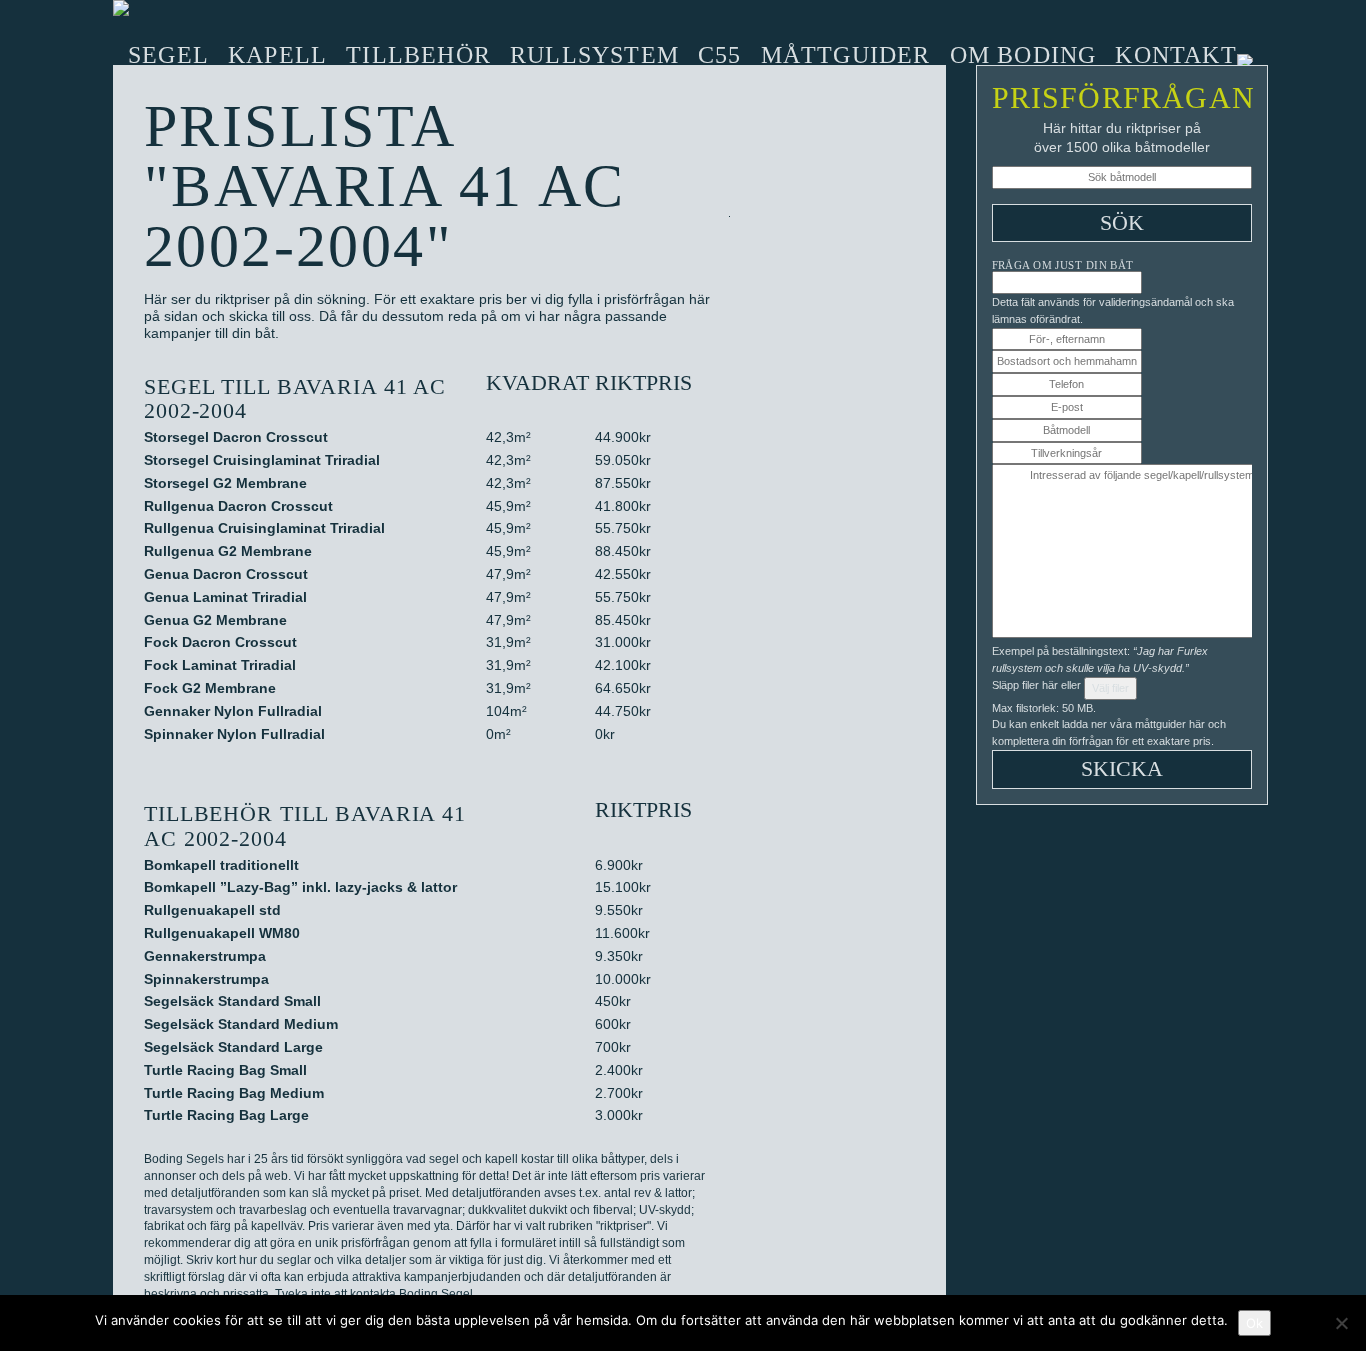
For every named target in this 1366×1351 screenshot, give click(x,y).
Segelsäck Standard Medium (241, 1024)
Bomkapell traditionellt (221, 865)
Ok (1254, 1323)
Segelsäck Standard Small (232, 1001)
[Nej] (1341, 1323)
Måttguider (846, 55)
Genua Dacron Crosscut (226, 574)
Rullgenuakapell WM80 (222, 933)
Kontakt (1175, 55)
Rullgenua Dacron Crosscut (238, 506)
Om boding (1023, 55)
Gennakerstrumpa (205, 956)
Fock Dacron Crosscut (220, 642)
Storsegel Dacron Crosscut (236, 437)
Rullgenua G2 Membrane (228, 551)
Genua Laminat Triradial (225, 597)
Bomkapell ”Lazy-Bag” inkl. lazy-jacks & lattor (300, 887)
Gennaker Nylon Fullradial (233, 711)
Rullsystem (594, 55)
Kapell (277, 55)
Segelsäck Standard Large (233, 1047)
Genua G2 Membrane (215, 620)
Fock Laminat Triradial (220, 665)
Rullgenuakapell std (212, 910)
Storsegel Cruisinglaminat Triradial (262, 460)
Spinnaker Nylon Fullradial (234, 734)
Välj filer (1110, 688)
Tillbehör (418, 55)
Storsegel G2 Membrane (225, 483)
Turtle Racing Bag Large (226, 1115)
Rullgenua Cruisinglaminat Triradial (264, 528)
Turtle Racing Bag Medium (234, 1093)
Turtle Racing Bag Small (225, 1070)
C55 (720, 55)
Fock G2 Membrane (210, 688)
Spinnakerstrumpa (206, 979)
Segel (168, 55)
